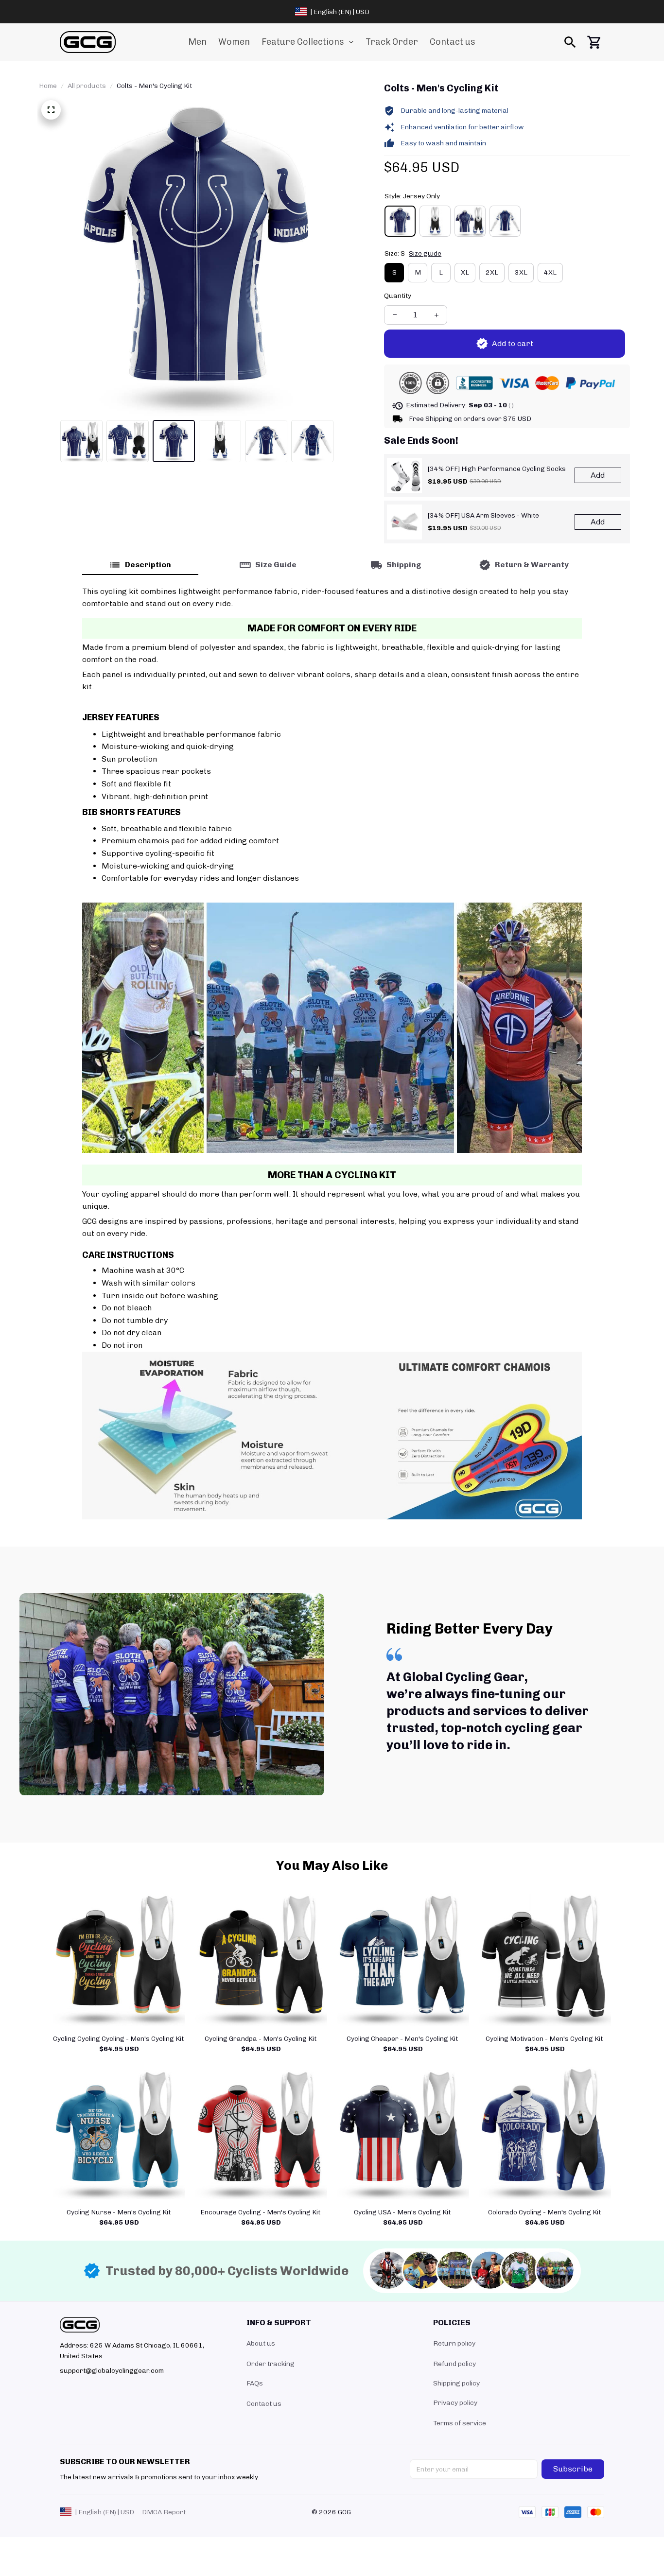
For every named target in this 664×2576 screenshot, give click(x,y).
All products (87, 86)
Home (48, 86)
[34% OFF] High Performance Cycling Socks (497, 469)
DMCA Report (164, 2512)
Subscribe (573, 2469)
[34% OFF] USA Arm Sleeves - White (483, 515)
